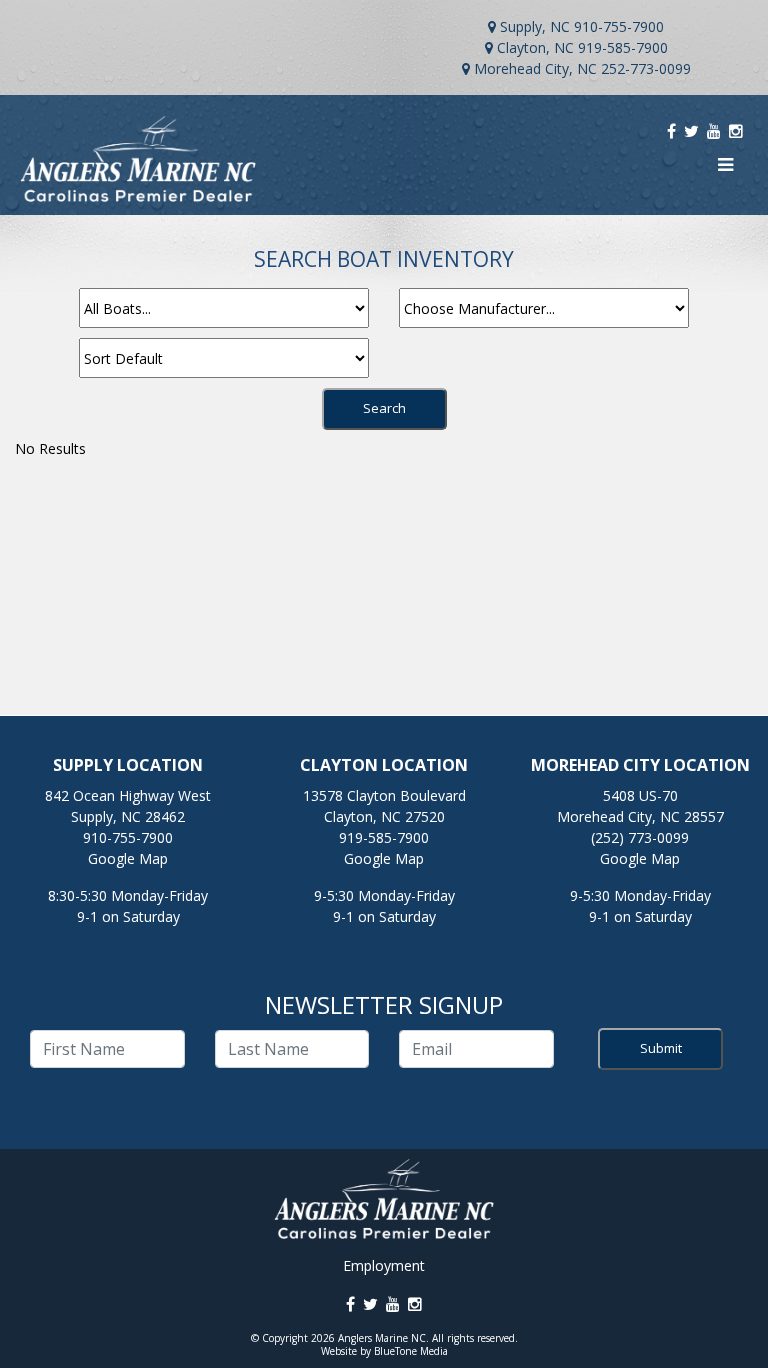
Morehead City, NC (535, 68)
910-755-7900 (619, 26)
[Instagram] (736, 131)
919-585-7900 (623, 47)
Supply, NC (535, 26)
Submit (661, 1048)
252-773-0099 (646, 68)
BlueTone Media (411, 1351)
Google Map (128, 858)
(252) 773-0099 (640, 837)
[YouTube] (714, 131)
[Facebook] (671, 131)
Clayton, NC (535, 47)
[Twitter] (691, 131)
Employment (384, 1265)
